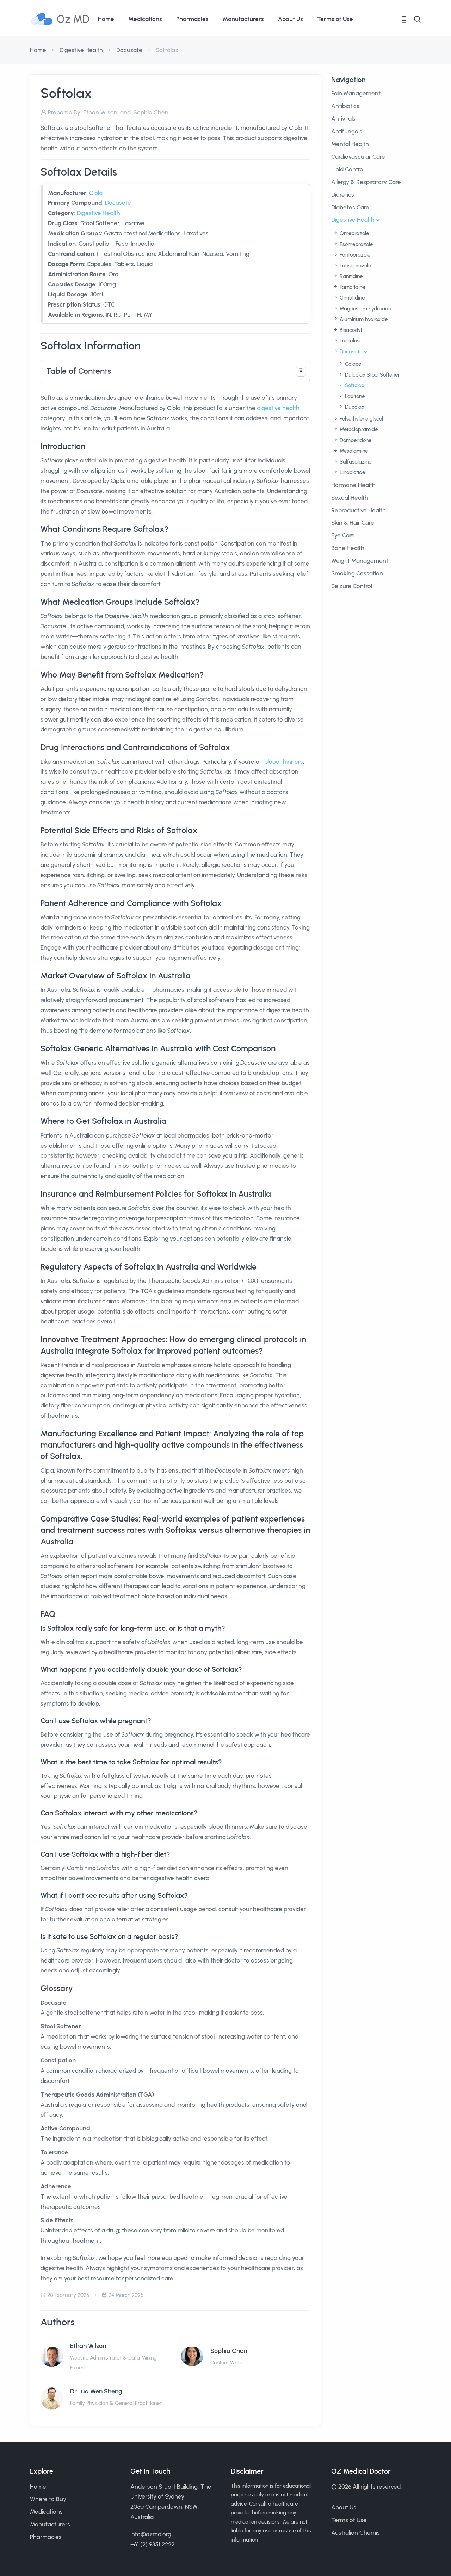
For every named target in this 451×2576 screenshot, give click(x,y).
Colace (352, 364)
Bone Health (348, 548)
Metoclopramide (358, 429)
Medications (145, 19)
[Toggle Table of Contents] (301, 371)
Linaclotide (352, 472)
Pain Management (356, 93)
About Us (291, 19)
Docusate (129, 50)
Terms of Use (335, 19)
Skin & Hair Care (353, 523)
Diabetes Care (350, 207)
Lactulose (350, 341)
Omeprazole (354, 233)
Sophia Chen (229, 2351)
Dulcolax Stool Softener (372, 375)
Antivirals (343, 119)
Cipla (96, 193)
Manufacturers (243, 19)
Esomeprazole (356, 244)
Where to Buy (48, 2499)
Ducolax (354, 407)
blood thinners (284, 762)
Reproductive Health (359, 510)
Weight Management (360, 561)
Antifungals (347, 131)
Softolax (354, 385)
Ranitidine (350, 276)
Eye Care (343, 535)
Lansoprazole (355, 266)
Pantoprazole (354, 255)
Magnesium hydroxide (365, 309)
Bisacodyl (350, 330)
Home (106, 19)
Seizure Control (352, 586)
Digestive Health (81, 50)
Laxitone (354, 396)
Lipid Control (348, 169)
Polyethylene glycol (361, 419)
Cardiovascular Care (358, 157)
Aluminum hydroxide (363, 319)
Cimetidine (351, 298)
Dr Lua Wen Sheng (96, 2391)
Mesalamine (353, 451)
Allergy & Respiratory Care (366, 182)
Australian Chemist (357, 2533)
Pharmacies (192, 19)
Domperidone (355, 440)
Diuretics (343, 195)
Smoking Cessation (357, 573)
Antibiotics (345, 106)
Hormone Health (353, 485)
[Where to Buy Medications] (404, 19)
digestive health (278, 408)
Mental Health (350, 144)
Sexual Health (350, 498)
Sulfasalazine (355, 462)
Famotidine (352, 287)
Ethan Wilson (88, 2346)
